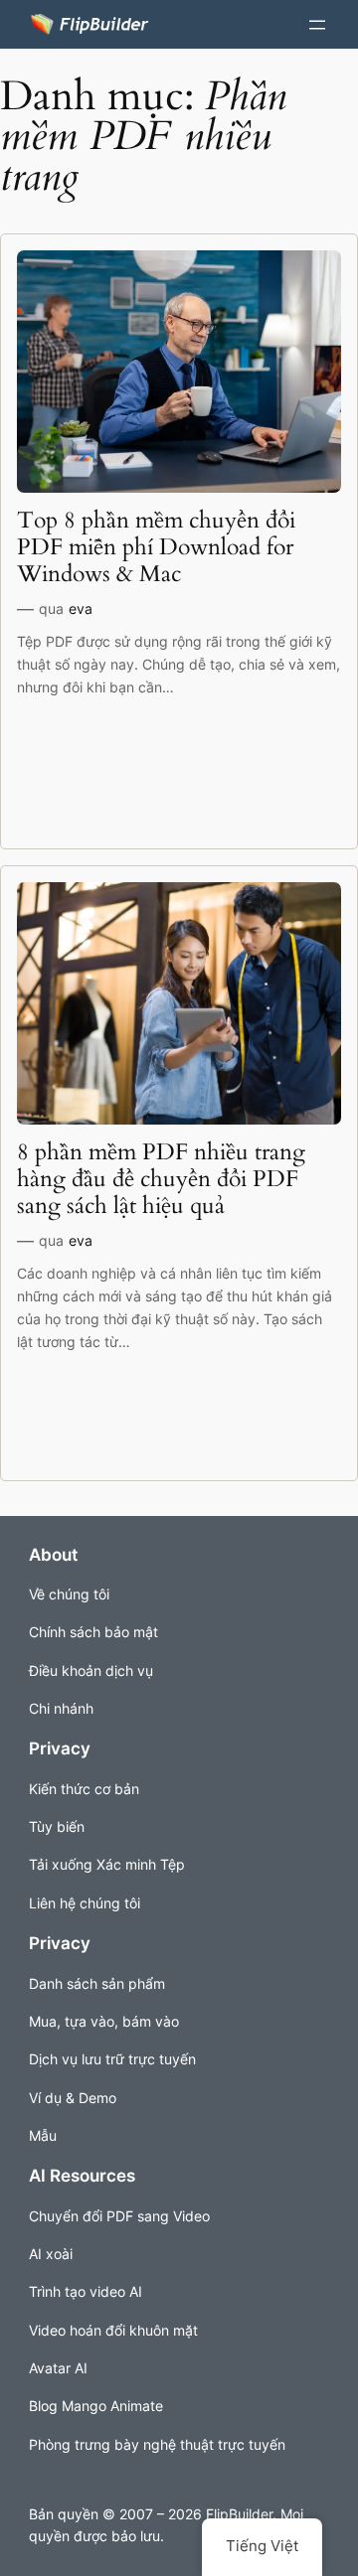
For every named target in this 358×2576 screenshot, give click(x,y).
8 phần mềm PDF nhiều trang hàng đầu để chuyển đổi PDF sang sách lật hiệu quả (161, 1180)
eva (81, 608)
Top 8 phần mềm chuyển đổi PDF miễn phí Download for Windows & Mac (156, 548)
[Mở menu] (317, 25)
